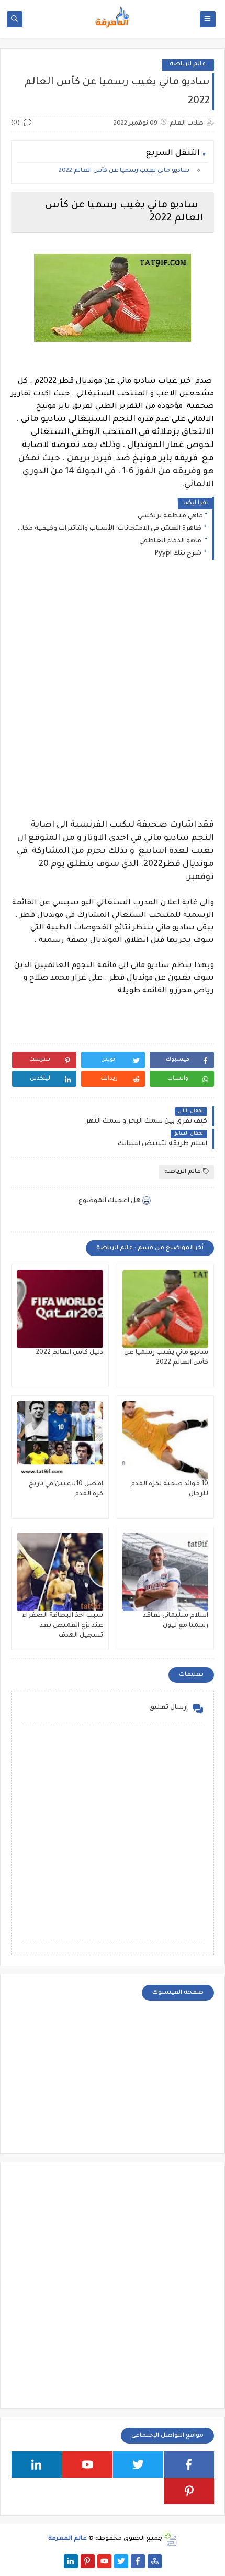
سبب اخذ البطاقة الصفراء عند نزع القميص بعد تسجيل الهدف (63, 1626)
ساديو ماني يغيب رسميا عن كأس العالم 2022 (126, 171)
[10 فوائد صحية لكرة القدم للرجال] (166, 1440)
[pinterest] (189, 2491)
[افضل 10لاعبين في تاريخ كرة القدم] (60, 1440)
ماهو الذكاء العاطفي (171, 541)
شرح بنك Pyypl (179, 554)
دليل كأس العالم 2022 (69, 1353)
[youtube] (87, 2464)
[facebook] (189, 2464)
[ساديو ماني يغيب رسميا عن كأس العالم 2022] (166, 1309)
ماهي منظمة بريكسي (170, 516)
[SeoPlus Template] (170, 2539)
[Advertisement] (113, 698)
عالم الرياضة (188, 65)
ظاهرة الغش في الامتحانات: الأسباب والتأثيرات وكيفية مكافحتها (110, 529)
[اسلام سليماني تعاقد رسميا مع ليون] (166, 1572)
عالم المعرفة (67, 2539)
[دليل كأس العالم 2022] (60, 1309)
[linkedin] (37, 2464)
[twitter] (138, 2464)
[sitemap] (155, 2561)
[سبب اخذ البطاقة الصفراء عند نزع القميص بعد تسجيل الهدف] (60, 1572)
